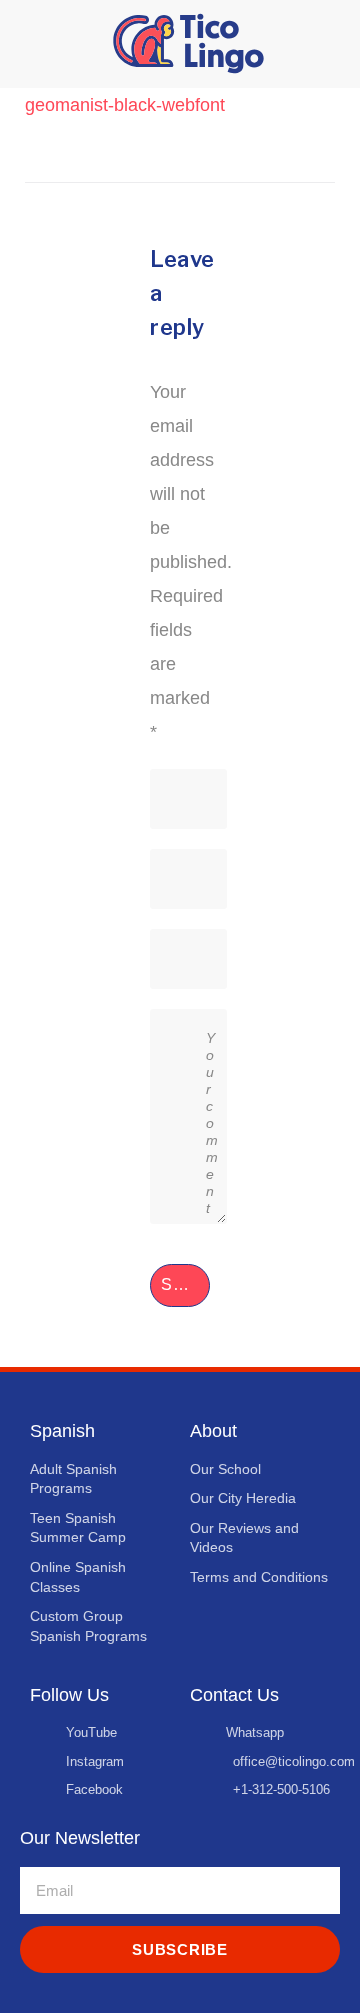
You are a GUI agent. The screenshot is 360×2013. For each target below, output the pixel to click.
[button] (30, 44)
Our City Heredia (243, 1498)
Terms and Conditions (259, 1577)
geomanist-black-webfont (125, 105)
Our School (225, 1469)
